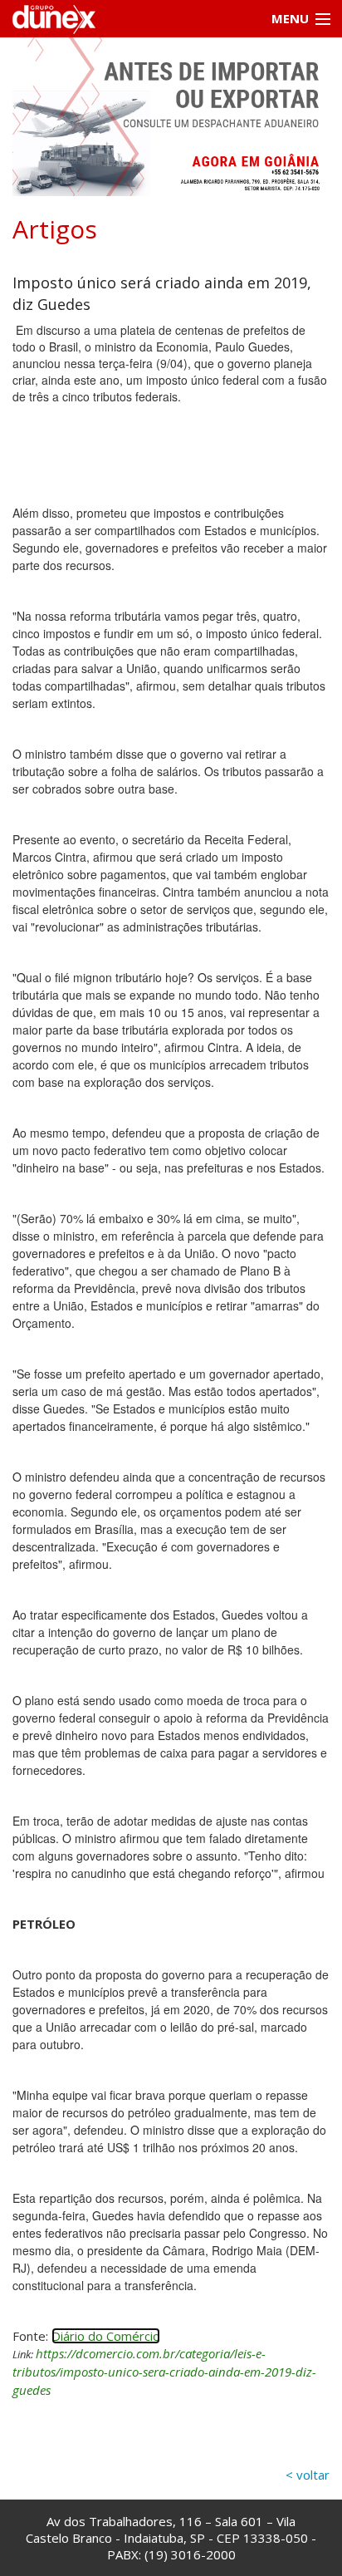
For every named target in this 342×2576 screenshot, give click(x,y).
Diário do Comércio (106, 2336)
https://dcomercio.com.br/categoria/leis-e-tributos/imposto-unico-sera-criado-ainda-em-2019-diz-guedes (164, 2372)
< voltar (308, 2475)
